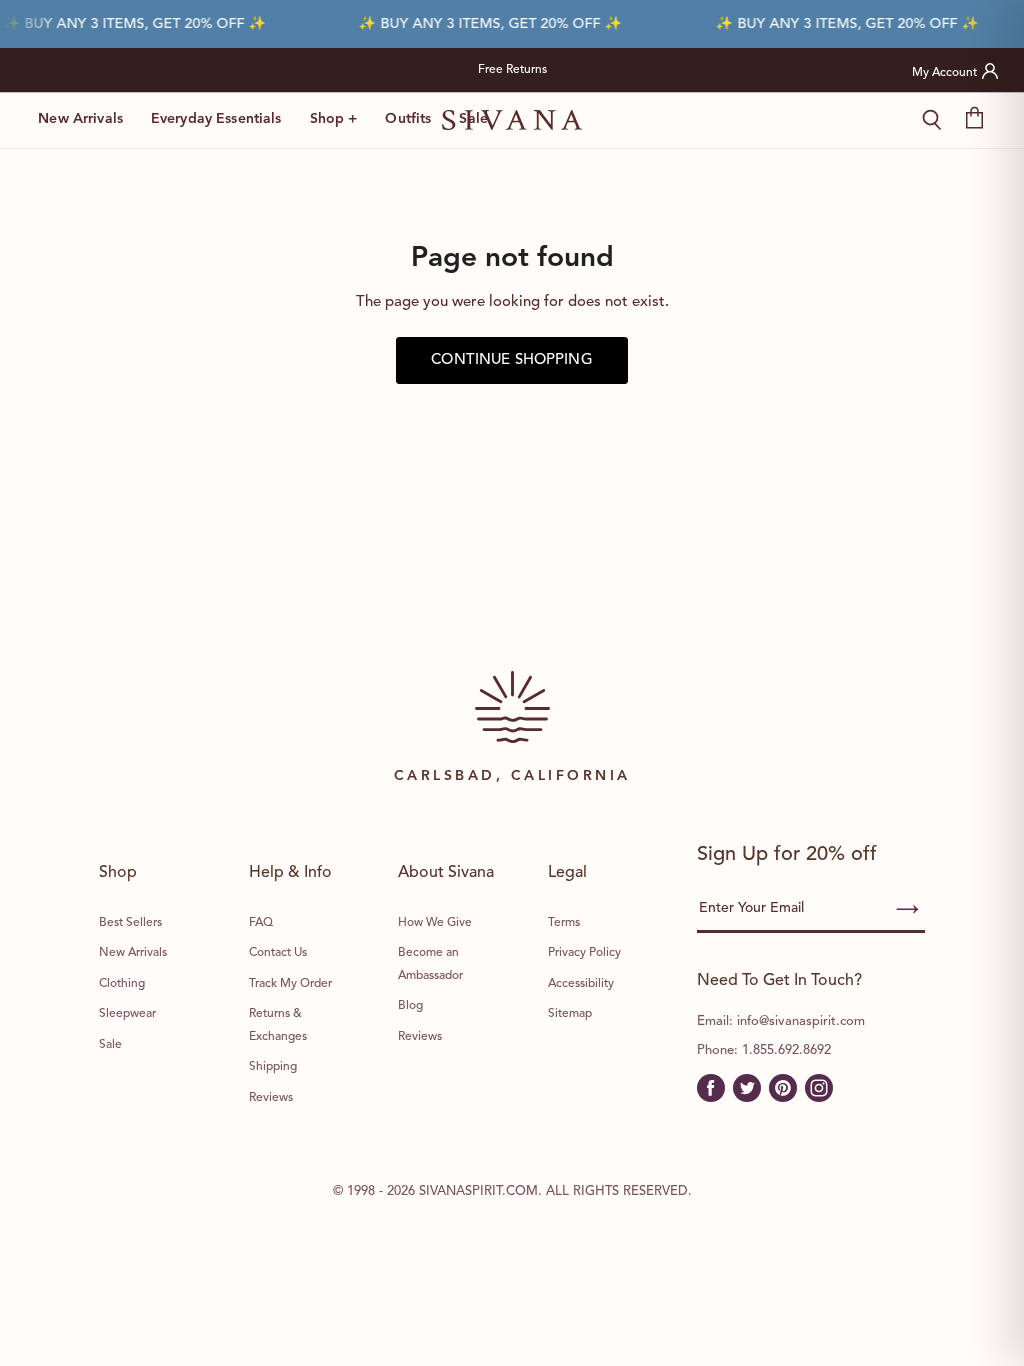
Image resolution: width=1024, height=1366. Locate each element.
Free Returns (512, 70)
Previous (285, 70)
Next (740, 70)
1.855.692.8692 (786, 1050)
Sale (473, 119)
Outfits (408, 119)
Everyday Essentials (216, 119)
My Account (944, 73)
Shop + (334, 119)
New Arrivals (80, 119)
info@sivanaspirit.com (801, 1021)
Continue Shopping (512, 360)
